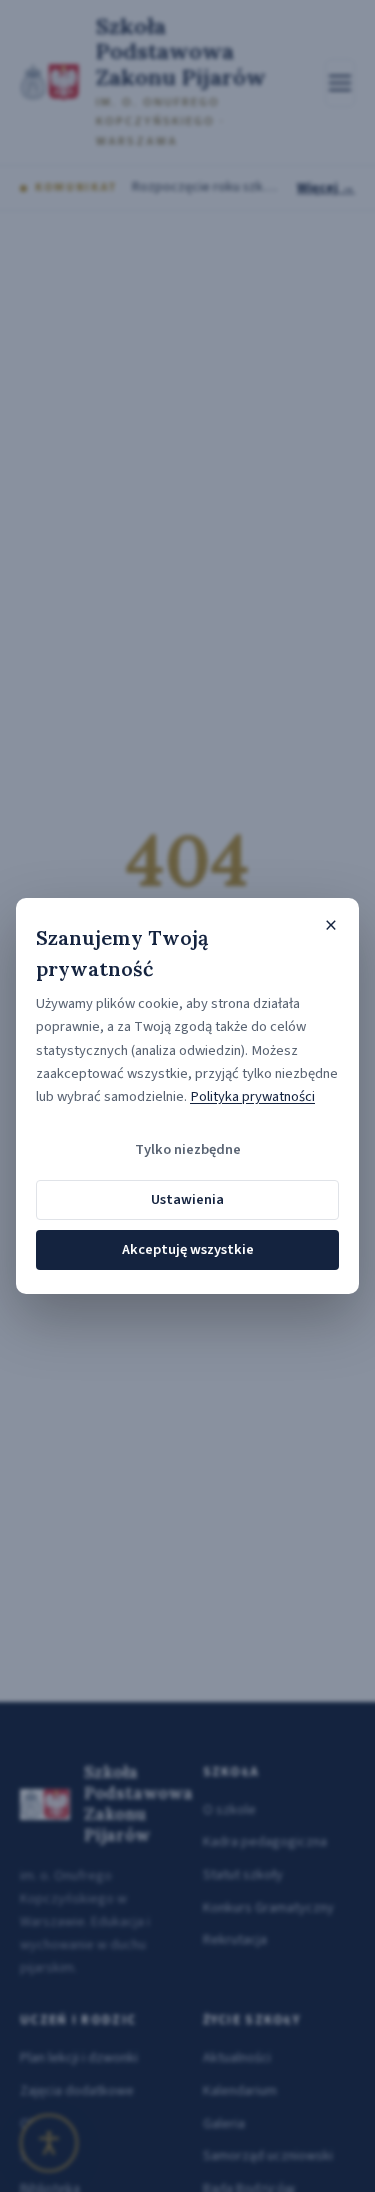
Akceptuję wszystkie (188, 1249)
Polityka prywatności (252, 1096)
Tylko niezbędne (188, 1149)
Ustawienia (187, 1199)
